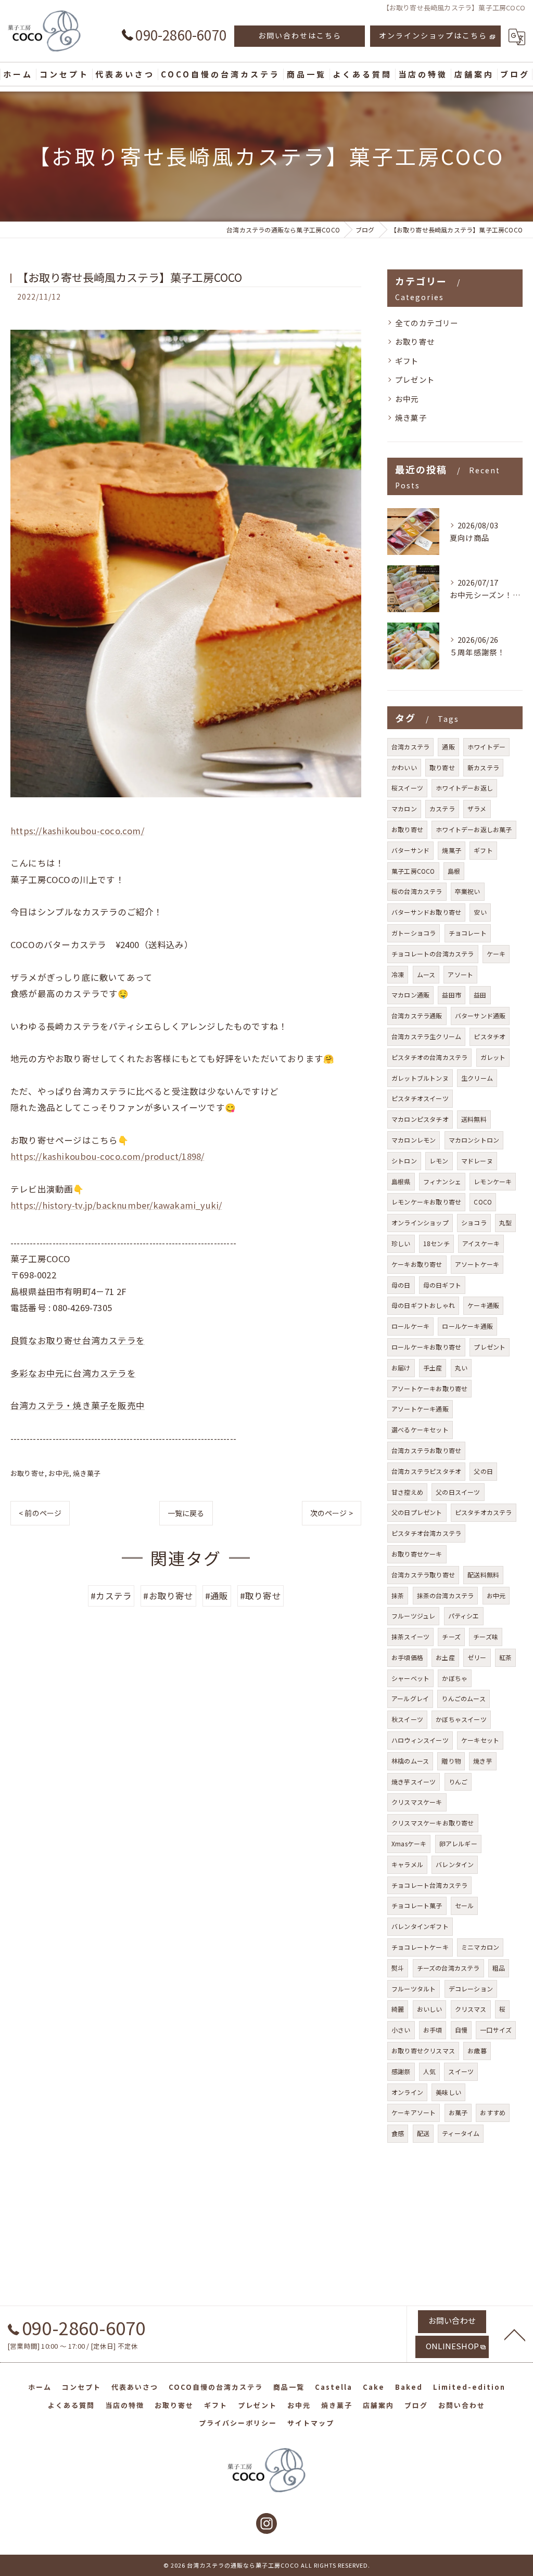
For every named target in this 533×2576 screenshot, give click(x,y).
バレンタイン (455, 1864)
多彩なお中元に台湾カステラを (73, 1373)
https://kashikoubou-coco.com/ (77, 831)
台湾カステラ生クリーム (426, 1036)
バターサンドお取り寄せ (426, 912)
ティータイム (461, 2133)
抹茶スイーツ (410, 1636)
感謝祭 (401, 2071)
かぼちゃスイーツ (461, 1719)
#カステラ (111, 1596)
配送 (423, 2133)
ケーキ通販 (483, 1305)
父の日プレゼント (417, 1512)
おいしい (430, 2009)
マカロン (404, 808)
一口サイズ (496, 2030)
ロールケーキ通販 (467, 1326)
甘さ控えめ (407, 1492)
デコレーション (471, 1989)
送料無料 (474, 1119)
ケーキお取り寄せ (417, 1264)
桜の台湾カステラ (417, 891)
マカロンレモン (414, 1140)
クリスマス (471, 2009)
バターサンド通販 (480, 1015)
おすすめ (493, 2112)
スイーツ (461, 2071)
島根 (454, 871)
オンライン (407, 2092)
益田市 (452, 995)
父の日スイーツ (458, 1492)
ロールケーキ (410, 1326)
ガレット (493, 1057)
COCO (483, 1202)
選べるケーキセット (420, 1429)
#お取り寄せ (168, 1596)
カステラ (442, 808)
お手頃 (433, 2030)
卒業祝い (468, 891)
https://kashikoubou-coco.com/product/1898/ (107, 1156)
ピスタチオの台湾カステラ (429, 1057)
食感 (398, 2133)
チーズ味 (486, 1636)
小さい (401, 2030)
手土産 (433, 1368)
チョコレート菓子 (417, 1905)
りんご (458, 1782)
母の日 (401, 1285)
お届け (401, 1368)
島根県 (401, 1181)
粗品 (499, 1968)
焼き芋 (483, 1761)
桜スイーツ (407, 788)
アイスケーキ (481, 1243)
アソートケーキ (477, 1264)
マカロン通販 (410, 995)
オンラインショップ (420, 1222)
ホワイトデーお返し (464, 788)
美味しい (448, 2092)
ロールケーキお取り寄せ (426, 1347)
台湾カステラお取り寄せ (426, 1450)
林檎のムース (410, 1761)
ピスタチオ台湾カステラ (426, 1533)
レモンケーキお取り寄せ (426, 1202)
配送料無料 (483, 1575)
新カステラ (483, 767)
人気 (429, 2071)
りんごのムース (463, 1698)
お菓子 (458, 2112)
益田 (480, 995)
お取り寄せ (28, 1473)
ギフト (407, 361)
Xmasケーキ (409, 1843)
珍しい (401, 1243)
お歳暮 (477, 2050)
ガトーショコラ (414, 933)
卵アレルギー (458, 1843)
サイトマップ (311, 2423)
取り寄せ (442, 767)
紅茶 (505, 1657)
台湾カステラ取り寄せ (423, 1575)
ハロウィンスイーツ (420, 1740)
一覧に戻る (186, 1513)
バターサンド (410, 850)
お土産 (445, 1657)
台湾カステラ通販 (417, 1015)
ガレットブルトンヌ (420, 1078)
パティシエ (464, 1616)
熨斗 (398, 1968)
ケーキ (496, 954)
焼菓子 (452, 850)
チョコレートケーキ (420, 1947)
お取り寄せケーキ (417, 1554)
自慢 (461, 2030)
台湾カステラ (410, 747)
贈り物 (451, 1761)
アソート (460, 974)
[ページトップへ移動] (515, 2334)
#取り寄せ (261, 1596)
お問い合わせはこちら (300, 35)
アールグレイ (410, 1698)
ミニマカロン (480, 1947)
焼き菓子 (87, 1473)
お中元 (59, 1473)
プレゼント (415, 379)
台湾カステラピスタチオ (426, 1471)
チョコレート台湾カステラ (429, 1885)
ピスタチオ (490, 1036)
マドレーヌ (477, 1161)
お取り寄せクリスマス (423, 2050)
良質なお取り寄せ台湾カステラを (78, 1340)
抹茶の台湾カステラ (446, 1595)
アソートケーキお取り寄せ (429, 1388)
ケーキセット (480, 1740)
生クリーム (477, 1078)
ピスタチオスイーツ (420, 1098)
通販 (448, 747)
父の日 (483, 1471)
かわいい (404, 767)
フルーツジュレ (413, 1616)
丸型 (505, 1222)
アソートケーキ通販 (420, 1409)
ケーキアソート (414, 2112)
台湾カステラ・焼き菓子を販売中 (78, 1405)
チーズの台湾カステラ (448, 1968)
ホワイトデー (486, 747)
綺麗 (398, 2009)
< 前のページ (40, 1513)
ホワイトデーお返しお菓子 (474, 829)
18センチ (436, 1243)
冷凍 (398, 974)
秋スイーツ (407, 1719)
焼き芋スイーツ (414, 1782)
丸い (461, 1368)
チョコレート (468, 933)
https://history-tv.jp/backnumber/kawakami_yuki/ (116, 1205)
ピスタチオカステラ (484, 1512)
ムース (426, 974)
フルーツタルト (414, 1989)
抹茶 (398, 1595)
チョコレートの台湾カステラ (433, 954)
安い (480, 912)
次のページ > (332, 1513)
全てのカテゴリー (427, 323)
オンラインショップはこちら (433, 35)
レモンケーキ (493, 1181)
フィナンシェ (442, 1181)
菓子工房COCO (413, 871)
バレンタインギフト (420, 1926)
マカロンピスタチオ (420, 1119)
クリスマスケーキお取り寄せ (433, 1823)
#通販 (217, 1596)
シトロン (404, 1161)
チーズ (451, 1636)
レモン (439, 1161)
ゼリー (477, 1657)
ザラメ (477, 808)
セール (465, 1905)
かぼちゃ (455, 1678)
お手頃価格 (407, 1657)
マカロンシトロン (474, 1140)
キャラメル (407, 1864)
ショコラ (474, 1222)
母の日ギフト (442, 1285)
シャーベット (410, 1678)
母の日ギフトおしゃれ (423, 1305)
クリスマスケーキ (417, 1802)
